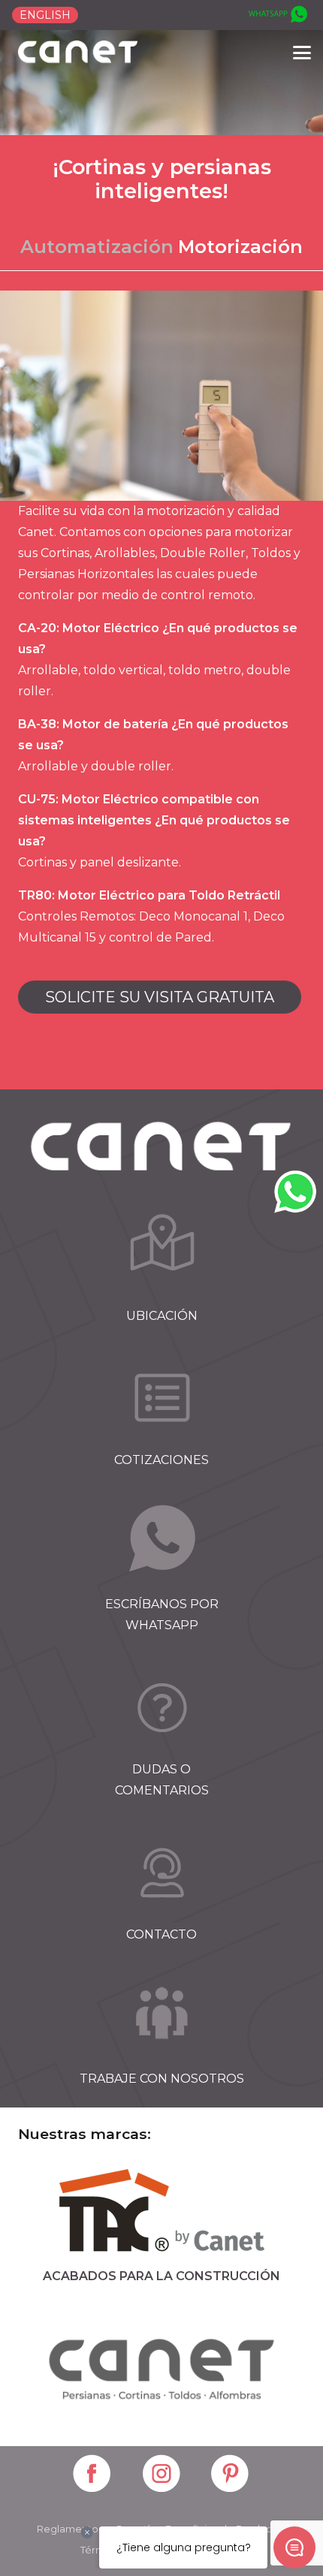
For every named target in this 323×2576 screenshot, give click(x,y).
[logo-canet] (78, 53)
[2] (161, 1397)
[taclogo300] (161, 2213)
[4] (161, 1707)
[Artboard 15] (162, 2475)
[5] (161, 1872)
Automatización (97, 247)
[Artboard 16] (231, 2475)
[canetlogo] (161, 2367)
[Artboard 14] (93, 2475)
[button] (302, 53)
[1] (161, 1253)
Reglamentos (70, 2529)
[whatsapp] (276, 15)
